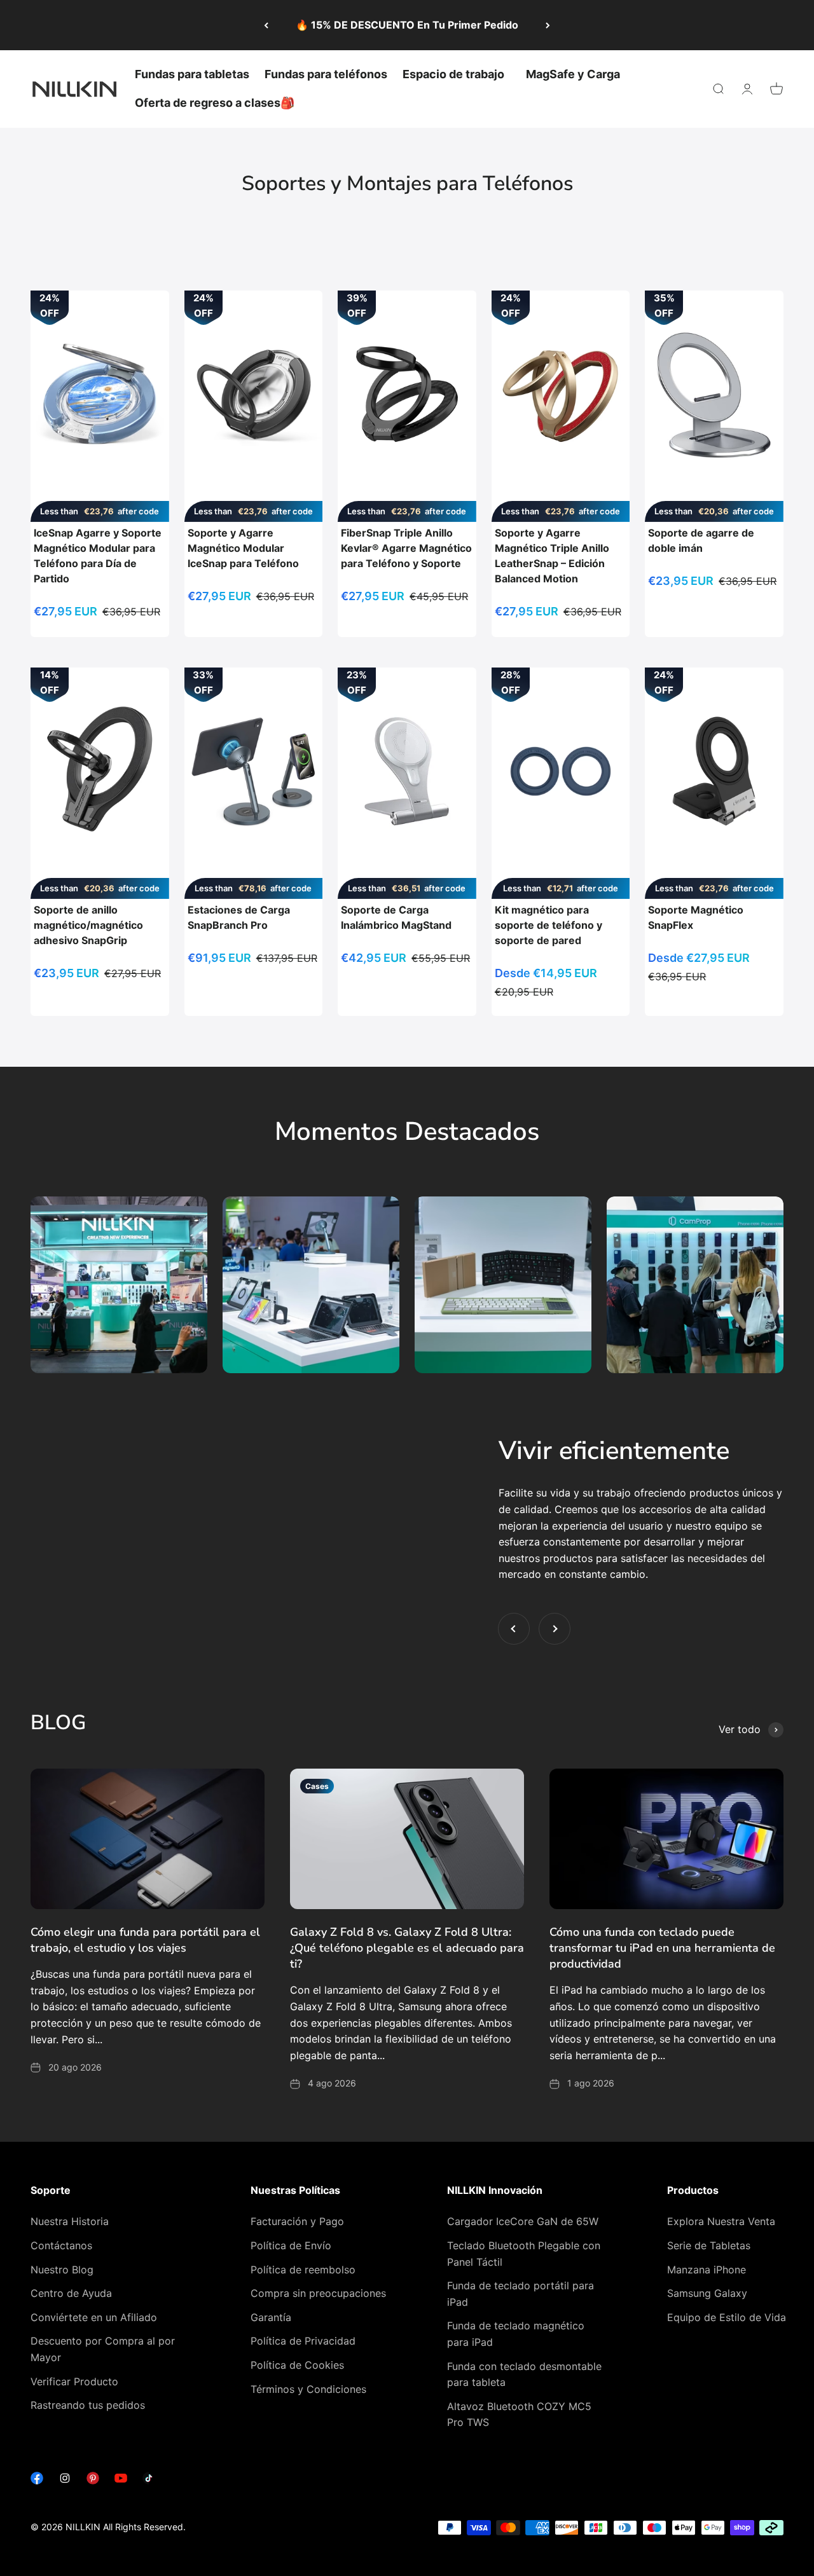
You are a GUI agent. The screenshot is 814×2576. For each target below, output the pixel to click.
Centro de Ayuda (71, 2293)
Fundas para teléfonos (326, 74)
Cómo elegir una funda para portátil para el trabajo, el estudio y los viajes (145, 1940)
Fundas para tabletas (192, 74)
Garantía (271, 2317)
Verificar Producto (74, 2381)
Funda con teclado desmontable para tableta (524, 2374)
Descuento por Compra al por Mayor (103, 2349)
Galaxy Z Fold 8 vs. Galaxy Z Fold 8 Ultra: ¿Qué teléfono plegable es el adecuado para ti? (407, 1948)
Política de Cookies (297, 2365)
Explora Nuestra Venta (721, 2221)
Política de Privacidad (303, 2341)
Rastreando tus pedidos (88, 2405)
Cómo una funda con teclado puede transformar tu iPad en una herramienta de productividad (662, 1948)
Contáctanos (61, 2245)
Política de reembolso (303, 2270)
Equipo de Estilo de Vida (727, 2317)
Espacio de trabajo (453, 74)
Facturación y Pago (297, 2221)
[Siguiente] (548, 25)
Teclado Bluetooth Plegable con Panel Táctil (524, 2254)
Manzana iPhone (707, 2270)
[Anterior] (266, 25)
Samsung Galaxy (707, 2293)
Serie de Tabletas (709, 2245)
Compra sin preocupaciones (318, 2293)
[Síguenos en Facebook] (37, 2481)
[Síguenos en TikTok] (149, 2481)
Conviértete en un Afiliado (94, 2317)
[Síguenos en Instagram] (65, 2481)
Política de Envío (291, 2245)
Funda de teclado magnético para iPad (516, 2334)
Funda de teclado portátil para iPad (521, 2294)
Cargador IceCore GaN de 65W (523, 2221)
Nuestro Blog (62, 2270)
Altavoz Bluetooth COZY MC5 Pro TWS (519, 2415)
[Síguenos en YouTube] (121, 2481)
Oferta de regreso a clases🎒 (215, 103)
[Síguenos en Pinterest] (93, 2481)
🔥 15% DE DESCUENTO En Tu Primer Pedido (407, 25)
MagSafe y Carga (573, 74)
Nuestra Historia (70, 2221)
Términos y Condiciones (308, 2389)
